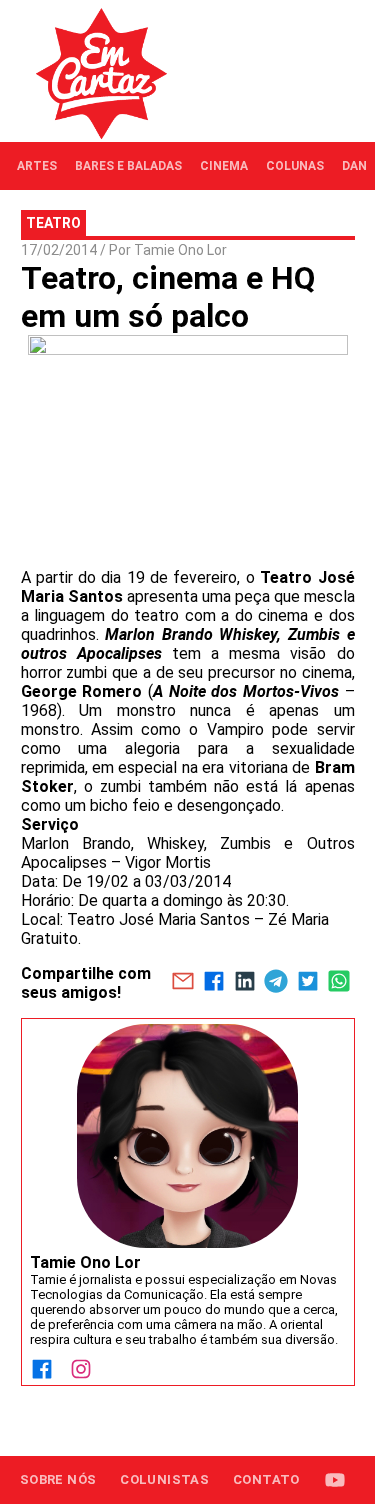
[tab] (37, 166)
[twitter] (307, 983)
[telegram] (276, 983)
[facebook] (213, 983)
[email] (182, 983)
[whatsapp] (338, 983)
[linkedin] (244, 983)
